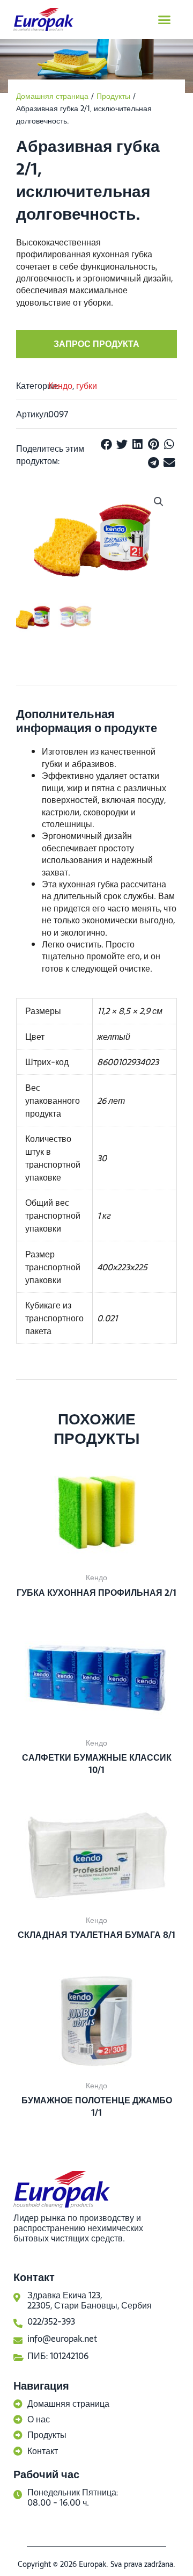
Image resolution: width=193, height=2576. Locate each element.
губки (87, 386)
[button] (165, 20)
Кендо (60, 386)
